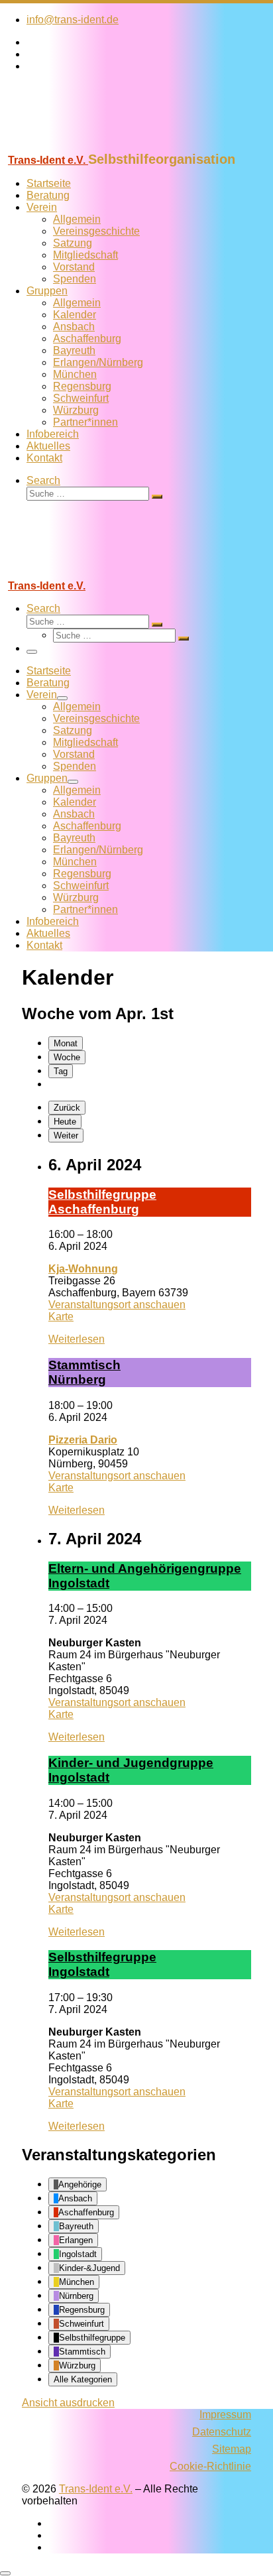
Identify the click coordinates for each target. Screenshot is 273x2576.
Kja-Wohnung (83, 1269)
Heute (65, 1122)
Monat (66, 1043)
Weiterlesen (77, 1339)
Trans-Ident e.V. (96, 2489)
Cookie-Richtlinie (210, 2466)
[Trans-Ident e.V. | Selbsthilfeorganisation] (83, 146)
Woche (67, 1057)
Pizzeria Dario (83, 1440)
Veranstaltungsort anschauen (117, 1305)
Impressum (225, 2415)
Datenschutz (222, 2432)
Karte (61, 1317)
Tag (61, 1071)
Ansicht (68, 2403)
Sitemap (232, 2449)
